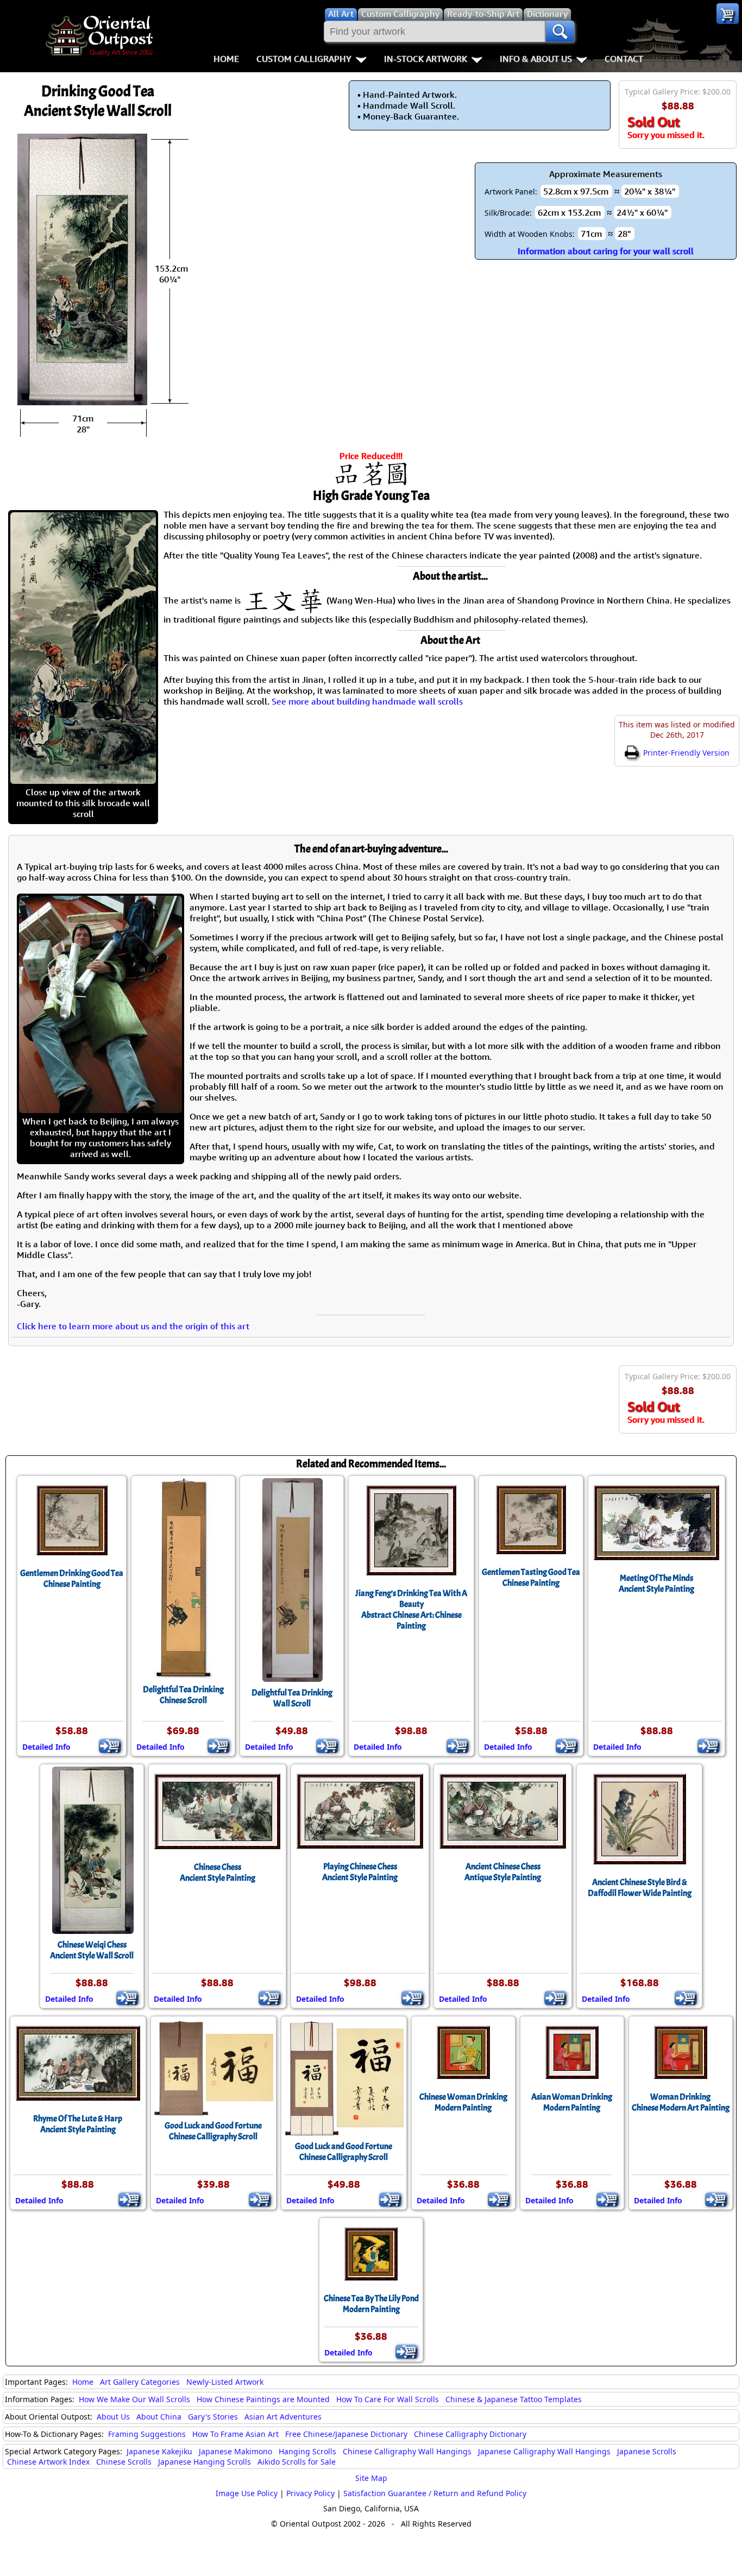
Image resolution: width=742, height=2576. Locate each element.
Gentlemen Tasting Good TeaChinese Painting (531, 1578)
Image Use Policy (247, 2493)
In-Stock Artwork (426, 59)
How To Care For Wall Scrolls (388, 2399)
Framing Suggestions (147, 2434)
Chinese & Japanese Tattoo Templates (514, 2399)
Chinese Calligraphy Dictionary (470, 2434)
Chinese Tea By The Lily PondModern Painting (371, 2304)
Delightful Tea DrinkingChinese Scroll (183, 1695)
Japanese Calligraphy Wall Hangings (544, 2451)
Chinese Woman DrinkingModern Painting (463, 2102)
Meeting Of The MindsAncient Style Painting (656, 1584)
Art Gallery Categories (140, 2382)
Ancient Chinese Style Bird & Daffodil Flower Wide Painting (640, 1888)
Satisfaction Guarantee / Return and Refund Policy (435, 2493)
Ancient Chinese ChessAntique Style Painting (503, 1872)
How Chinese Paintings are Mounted (263, 2399)
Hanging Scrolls (307, 2451)
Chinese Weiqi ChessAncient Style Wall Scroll (92, 1950)
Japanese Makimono (235, 2451)
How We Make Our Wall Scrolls (134, 2399)
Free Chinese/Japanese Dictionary (346, 2434)
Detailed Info (46, 1747)
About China (159, 2417)
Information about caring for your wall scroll (606, 251)
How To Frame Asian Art (235, 2434)
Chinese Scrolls (124, 2462)
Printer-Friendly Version (685, 753)
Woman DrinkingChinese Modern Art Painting (681, 2102)
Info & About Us (536, 59)
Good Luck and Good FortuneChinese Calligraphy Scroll (213, 2131)
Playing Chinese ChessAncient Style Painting (360, 1872)
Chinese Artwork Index (48, 2462)
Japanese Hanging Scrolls (205, 2462)
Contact (624, 59)
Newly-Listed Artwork (225, 2382)
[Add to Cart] (110, 1746)
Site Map (371, 2478)
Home (226, 59)
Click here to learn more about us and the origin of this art (133, 1326)
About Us (113, 2417)
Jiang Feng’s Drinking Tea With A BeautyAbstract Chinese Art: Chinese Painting (411, 1610)
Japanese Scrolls (647, 2451)
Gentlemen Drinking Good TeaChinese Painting (72, 1579)
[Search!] (560, 32)
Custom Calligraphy (304, 59)
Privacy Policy (310, 2493)
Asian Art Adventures (283, 2417)
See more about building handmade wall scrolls (367, 701)
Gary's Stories (213, 2417)
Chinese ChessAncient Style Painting (218, 1873)
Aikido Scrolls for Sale (297, 2462)
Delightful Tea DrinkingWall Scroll (292, 1698)
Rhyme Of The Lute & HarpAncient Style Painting (78, 2124)
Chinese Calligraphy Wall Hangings (407, 2451)
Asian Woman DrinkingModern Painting (572, 2102)
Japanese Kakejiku (159, 2451)
